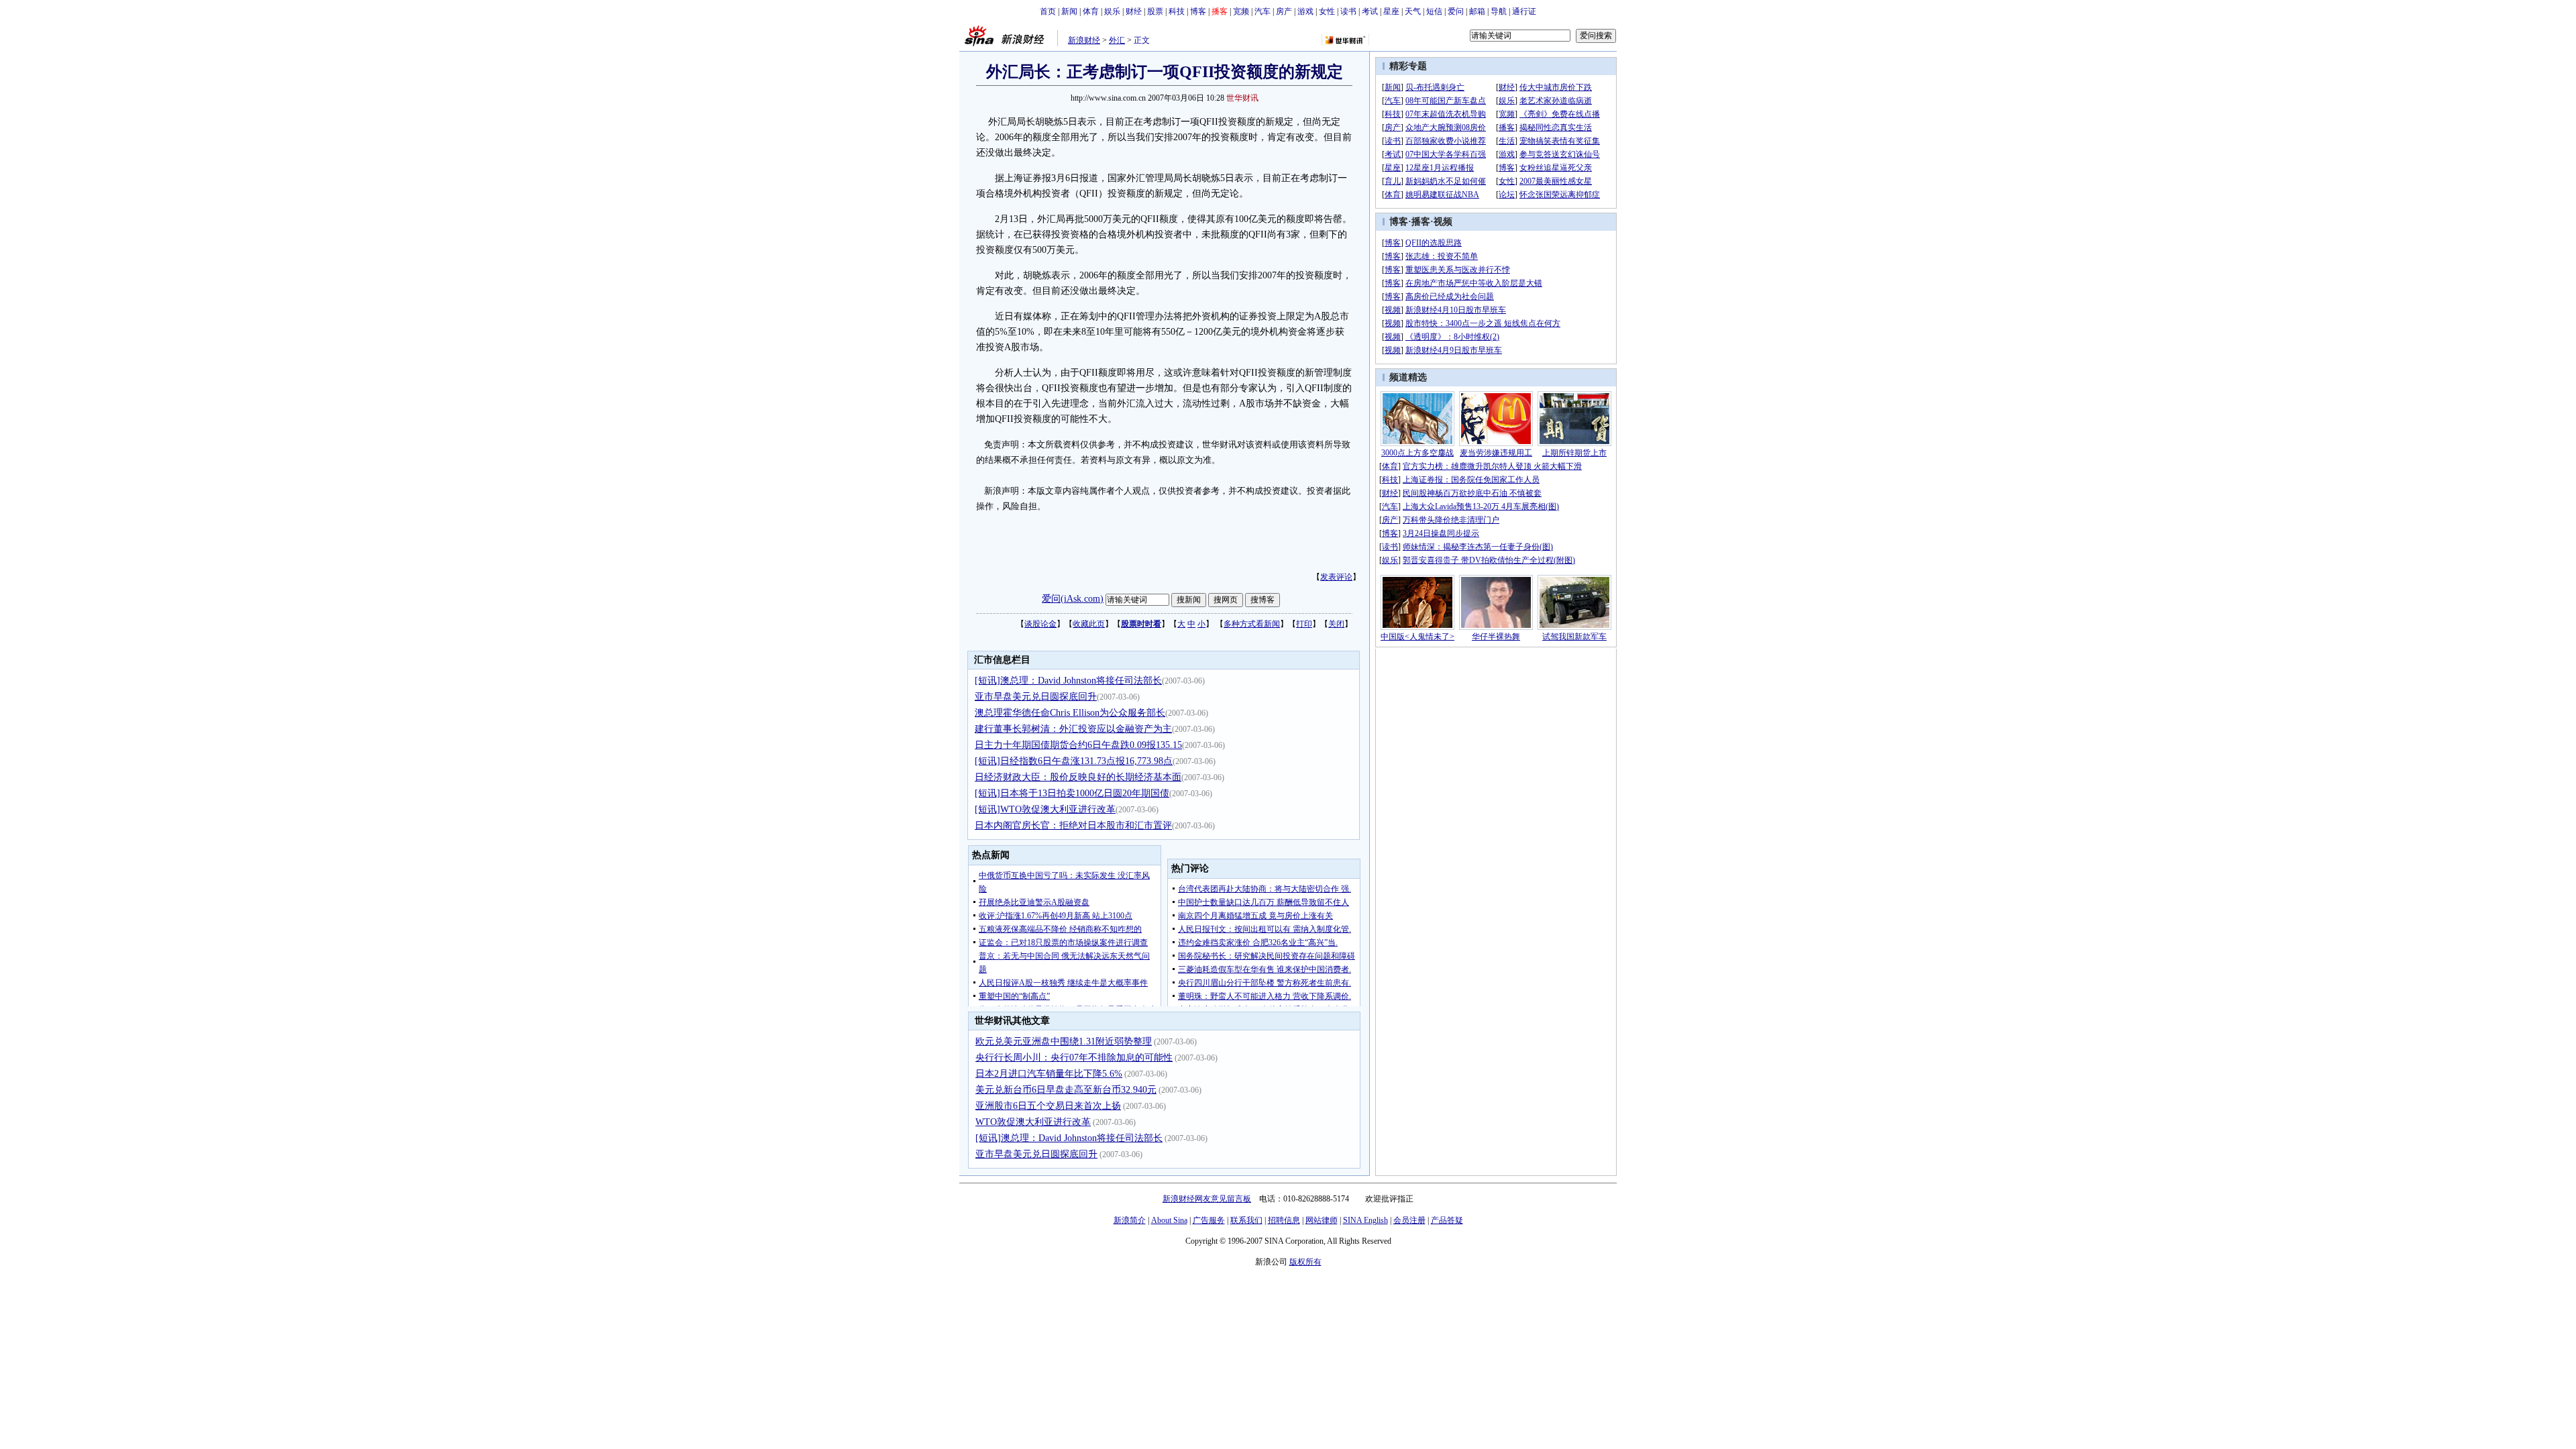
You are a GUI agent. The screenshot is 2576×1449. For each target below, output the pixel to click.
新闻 (1069, 11)
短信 (1434, 11)
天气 (1413, 11)
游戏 (1305, 11)
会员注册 (1409, 1220)
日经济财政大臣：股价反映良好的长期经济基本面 (1078, 777)
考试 (1370, 11)
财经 (1134, 11)
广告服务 (1209, 1220)
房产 (1284, 11)
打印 (1304, 624)
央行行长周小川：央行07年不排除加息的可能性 (1074, 1058)
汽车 (1263, 11)
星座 (1391, 11)
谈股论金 (1040, 624)
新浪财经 (1084, 40)
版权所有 (1305, 1262)
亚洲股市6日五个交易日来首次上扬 (1048, 1106)
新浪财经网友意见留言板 (1207, 1199)
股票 (1155, 11)
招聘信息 (1284, 1220)
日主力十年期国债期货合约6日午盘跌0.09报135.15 (1078, 745)
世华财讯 (1242, 98)
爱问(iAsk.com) (1073, 599)
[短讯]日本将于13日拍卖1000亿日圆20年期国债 (1072, 793)
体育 (1091, 11)
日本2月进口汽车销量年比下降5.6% (1049, 1074)
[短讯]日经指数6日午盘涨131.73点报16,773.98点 (1074, 761)
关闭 (1336, 624)
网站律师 (1322, 1220)
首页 (1048, 11)
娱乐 (1112, 11)
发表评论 (1336, 577)
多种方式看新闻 (1252, 624)
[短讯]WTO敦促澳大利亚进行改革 (1045, 809)
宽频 (1241, 11)
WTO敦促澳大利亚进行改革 (1033, 1122)
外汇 (1117, 40)
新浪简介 (1130, 1220)
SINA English (1365, 1220)
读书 (1348, 11)
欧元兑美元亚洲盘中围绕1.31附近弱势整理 (1064, 1041)
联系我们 (1246, 1220)
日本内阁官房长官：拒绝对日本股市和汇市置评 (1073, 825)
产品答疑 (1447, 1220)
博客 (1198, 11)
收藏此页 (1089, 624)
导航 (1499, 11)
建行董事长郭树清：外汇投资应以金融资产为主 (1073, 729)
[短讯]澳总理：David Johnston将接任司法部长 (1068, 681)
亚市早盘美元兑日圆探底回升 (1036, 697)
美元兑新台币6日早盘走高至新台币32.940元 (1066, 1090)
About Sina (1169, 1220)
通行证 (1524, 11)
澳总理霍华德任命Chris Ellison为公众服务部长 (1070, 713)
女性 (1327, 11)
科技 (1177, 11)
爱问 (1456, 11)
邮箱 (1477, 11)
